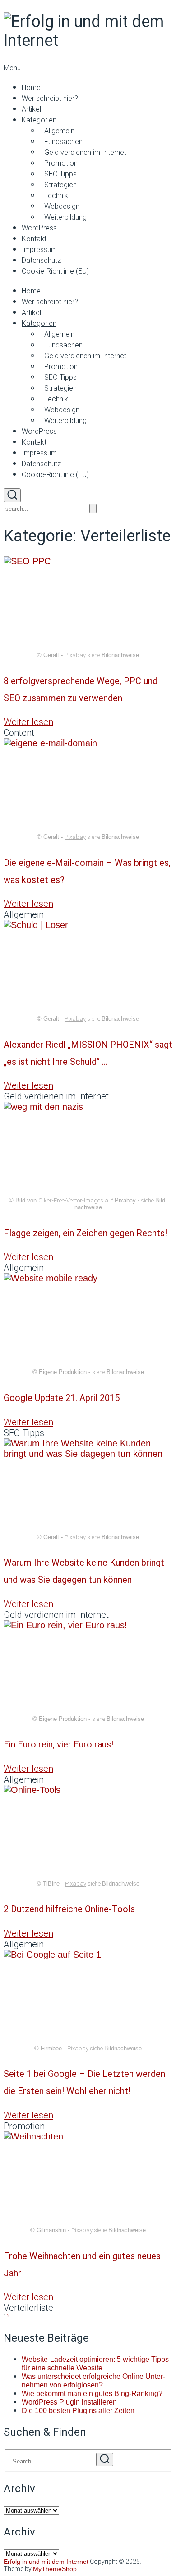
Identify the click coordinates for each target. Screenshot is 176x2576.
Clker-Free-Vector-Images (71, 1200)
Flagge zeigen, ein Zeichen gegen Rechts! (85, 1233)
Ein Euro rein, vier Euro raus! (58, 1744)
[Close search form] (93, 509)
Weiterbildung (65, 217)
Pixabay (75, 655)
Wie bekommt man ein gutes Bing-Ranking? (92, 2394)
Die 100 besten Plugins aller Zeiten (78, 2411)
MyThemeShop (55, 2569)
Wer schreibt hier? (50, 98)
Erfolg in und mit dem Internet (46, 2562)
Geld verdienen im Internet (85, 152)
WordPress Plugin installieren (69, 2402)
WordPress (39, 228)
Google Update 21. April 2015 (62, 1398)
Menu (12, 68)
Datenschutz (41, 260)
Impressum (39, 250)
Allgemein (59, 131)
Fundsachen (63, 142)
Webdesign (62, 206)
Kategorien (39, 120)
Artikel (31, 109)
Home (31, 88)
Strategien (60, 185)
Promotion (61, 163)
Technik (56, 196)
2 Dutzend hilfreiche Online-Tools (69, 1909)
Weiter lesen (28, 722)
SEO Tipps (60, 174)
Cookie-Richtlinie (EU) (55, 271)
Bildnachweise (120, 655)
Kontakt (34, 239)
